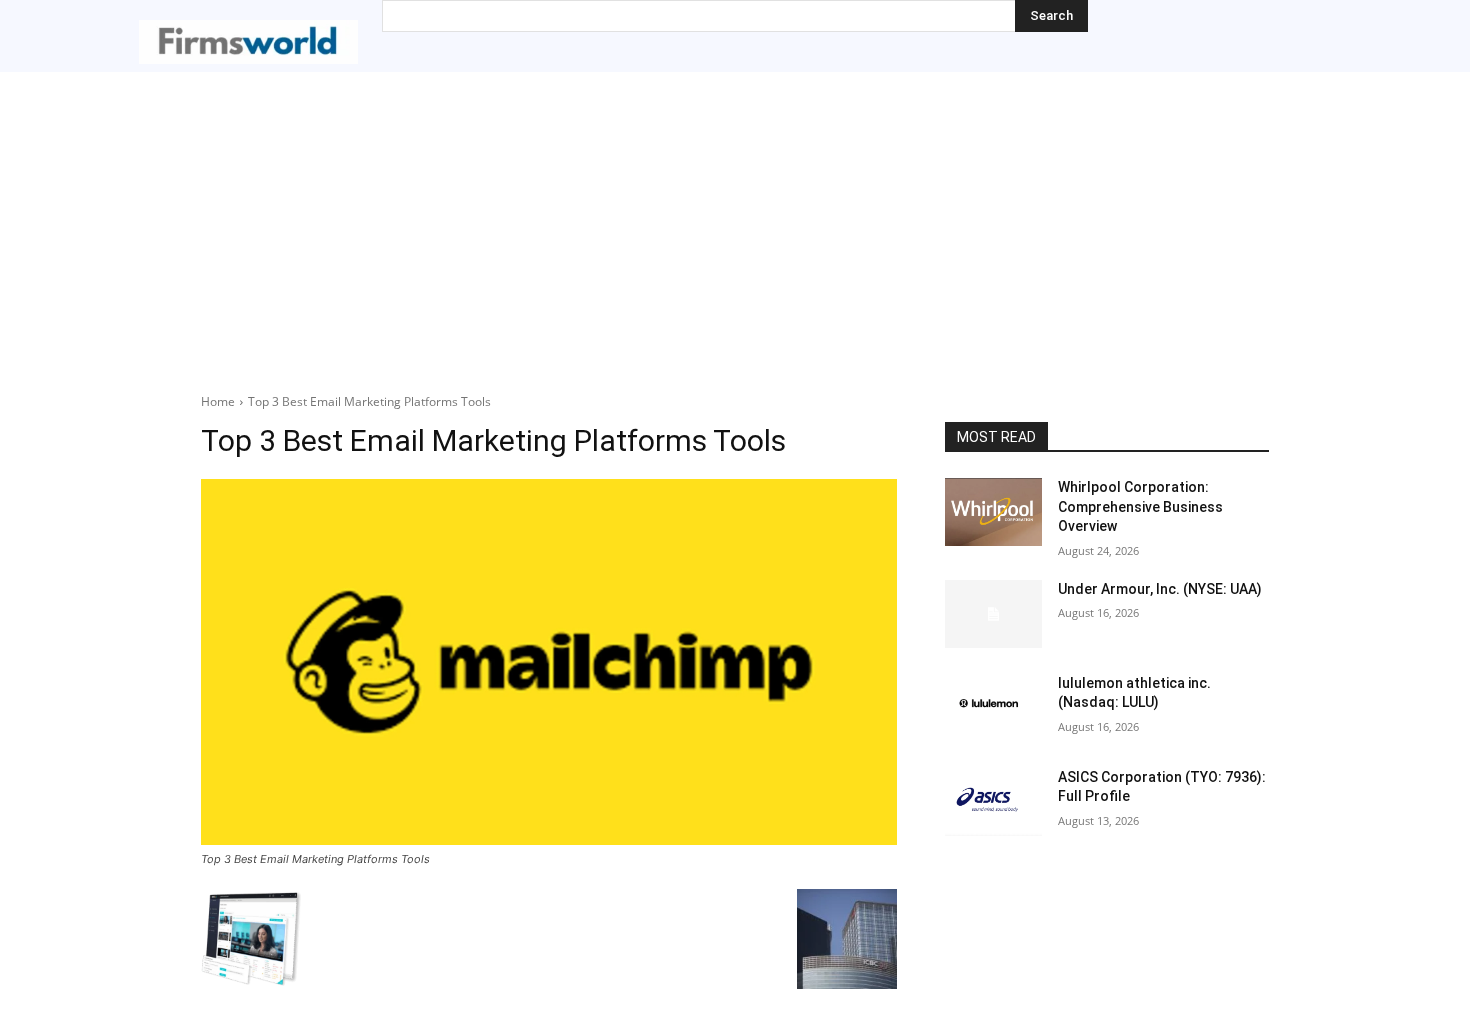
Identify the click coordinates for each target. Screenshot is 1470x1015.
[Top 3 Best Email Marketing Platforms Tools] (549, 662)
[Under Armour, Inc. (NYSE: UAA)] (993, 614)
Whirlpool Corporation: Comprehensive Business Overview (1140, 506)
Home (218, 401)
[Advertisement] (735, 222)
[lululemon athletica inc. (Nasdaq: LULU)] (993, 708)
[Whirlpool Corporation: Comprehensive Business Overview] (993, 512)
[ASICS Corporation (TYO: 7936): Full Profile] (993, 802)
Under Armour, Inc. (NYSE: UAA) (1160, 589)
